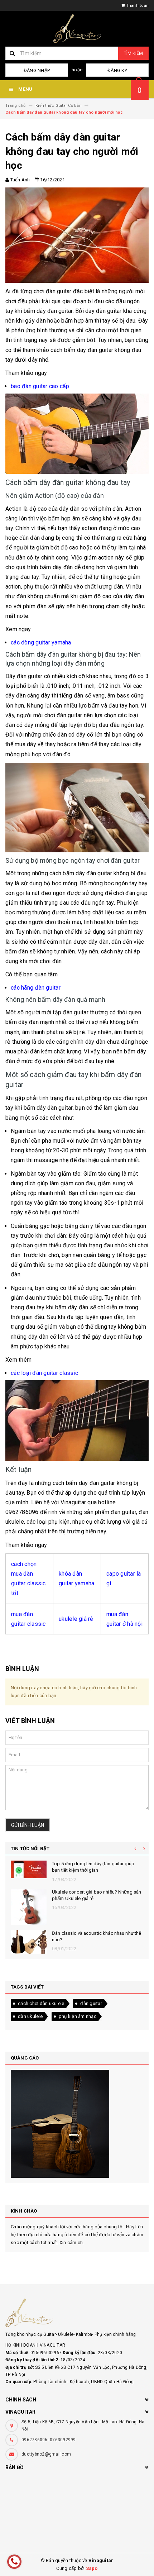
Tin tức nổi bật (30, 1849)
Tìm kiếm (133, 53)
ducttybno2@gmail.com (46, 2454)
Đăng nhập (37, 70)
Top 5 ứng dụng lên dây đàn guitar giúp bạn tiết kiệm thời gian (93, 1867)
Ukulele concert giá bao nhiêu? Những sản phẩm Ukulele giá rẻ (97, 1895)
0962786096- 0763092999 (49, 2440)
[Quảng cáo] (77, 2124)
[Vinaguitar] (77, 2313)
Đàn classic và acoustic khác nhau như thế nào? (97, 1936)
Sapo (92, 2568)
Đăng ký (117, 70)
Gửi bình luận (28, 1825)
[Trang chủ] (77, 29)
